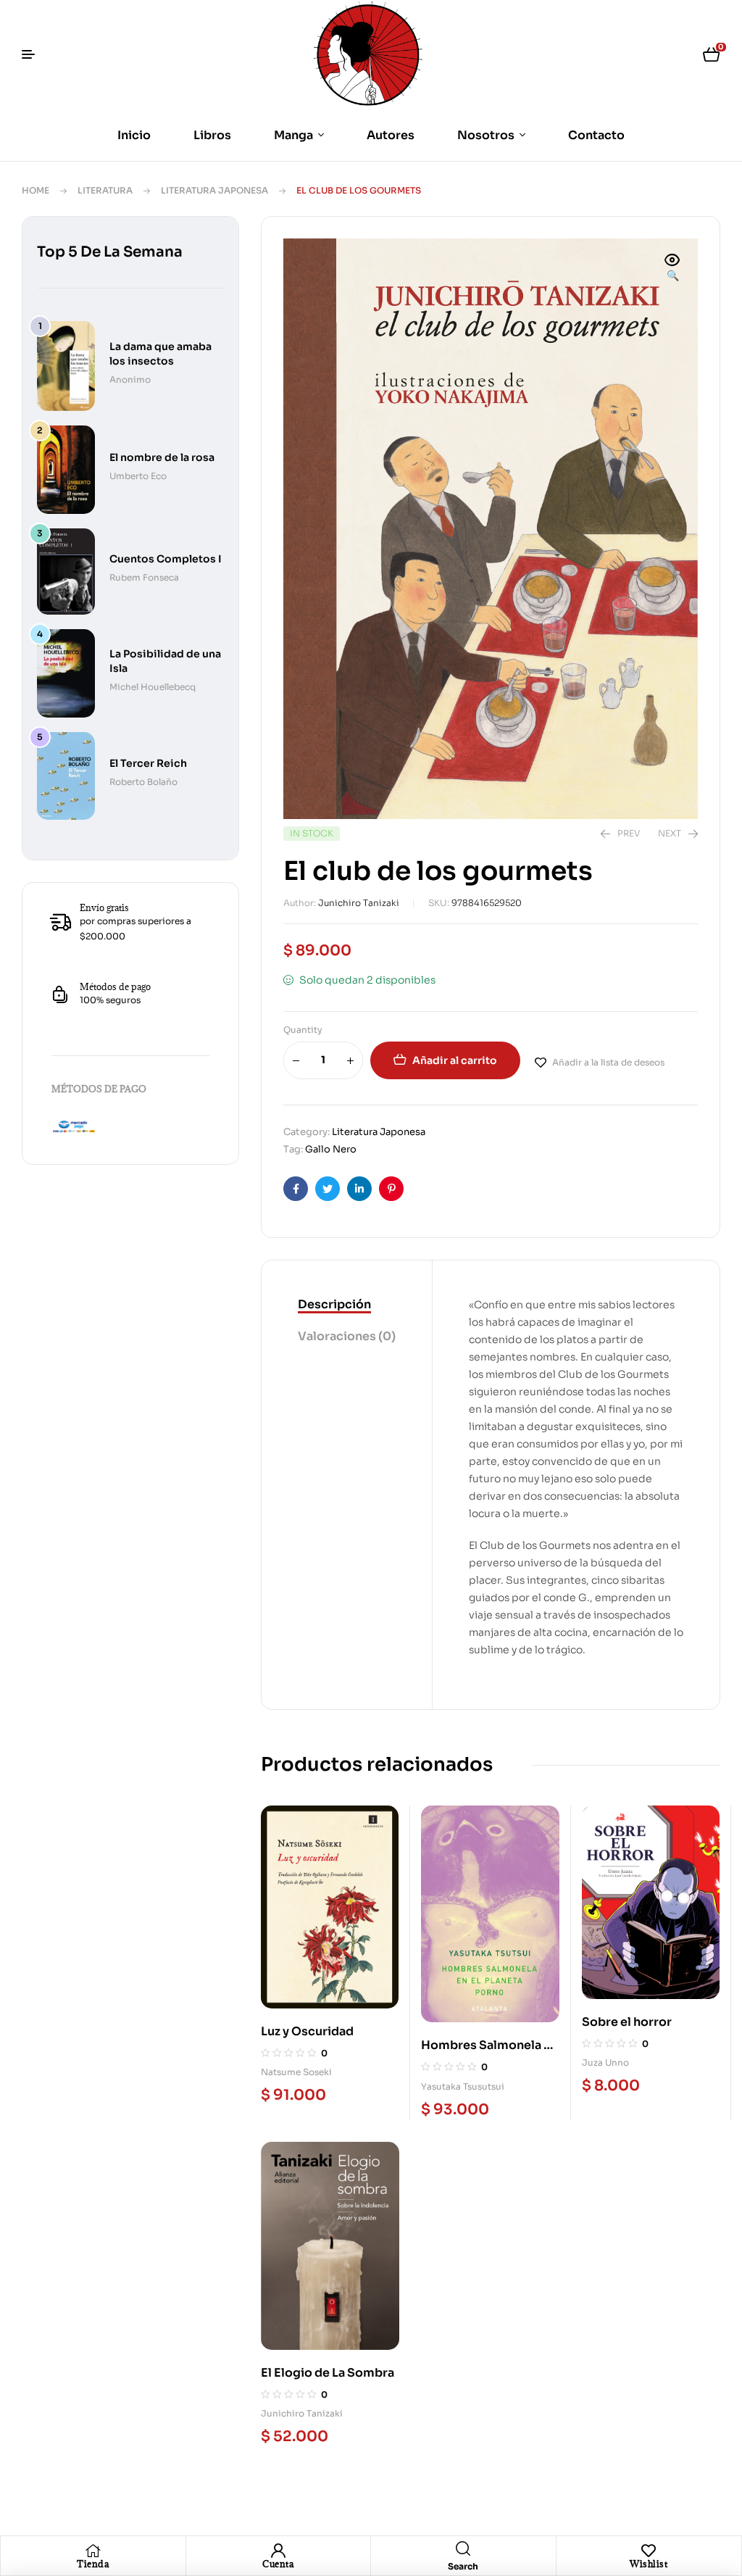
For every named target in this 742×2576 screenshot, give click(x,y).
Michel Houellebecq (153, 687)
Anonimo (130, 379)
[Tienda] (93, 2551)
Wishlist (649, 2564)
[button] (672, 269)
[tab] (347, 1305)
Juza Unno (605, 2062)
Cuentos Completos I (166, 559)
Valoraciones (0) (347, 1336)
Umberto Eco (138, 476)
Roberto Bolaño (143, 782)
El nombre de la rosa (162, 457)
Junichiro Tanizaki (359, 903)
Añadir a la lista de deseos (608, 1062)
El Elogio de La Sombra (328, 2373)
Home (36, 190)
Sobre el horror (627, 2022)
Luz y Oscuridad (307, 2031)
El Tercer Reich (148, 763)
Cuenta (278, 2564)
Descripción (334, 1304)
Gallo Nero (331, 1149)
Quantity (303, 1030)
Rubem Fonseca (144, 577)
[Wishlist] (649, 2551)
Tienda (93, 2564)
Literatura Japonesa (214, 190)
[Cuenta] (278, 2551)
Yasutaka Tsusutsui (463, 2086)
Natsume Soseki (296, 2072)
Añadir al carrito (455, 1060)
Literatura (105, 190)
